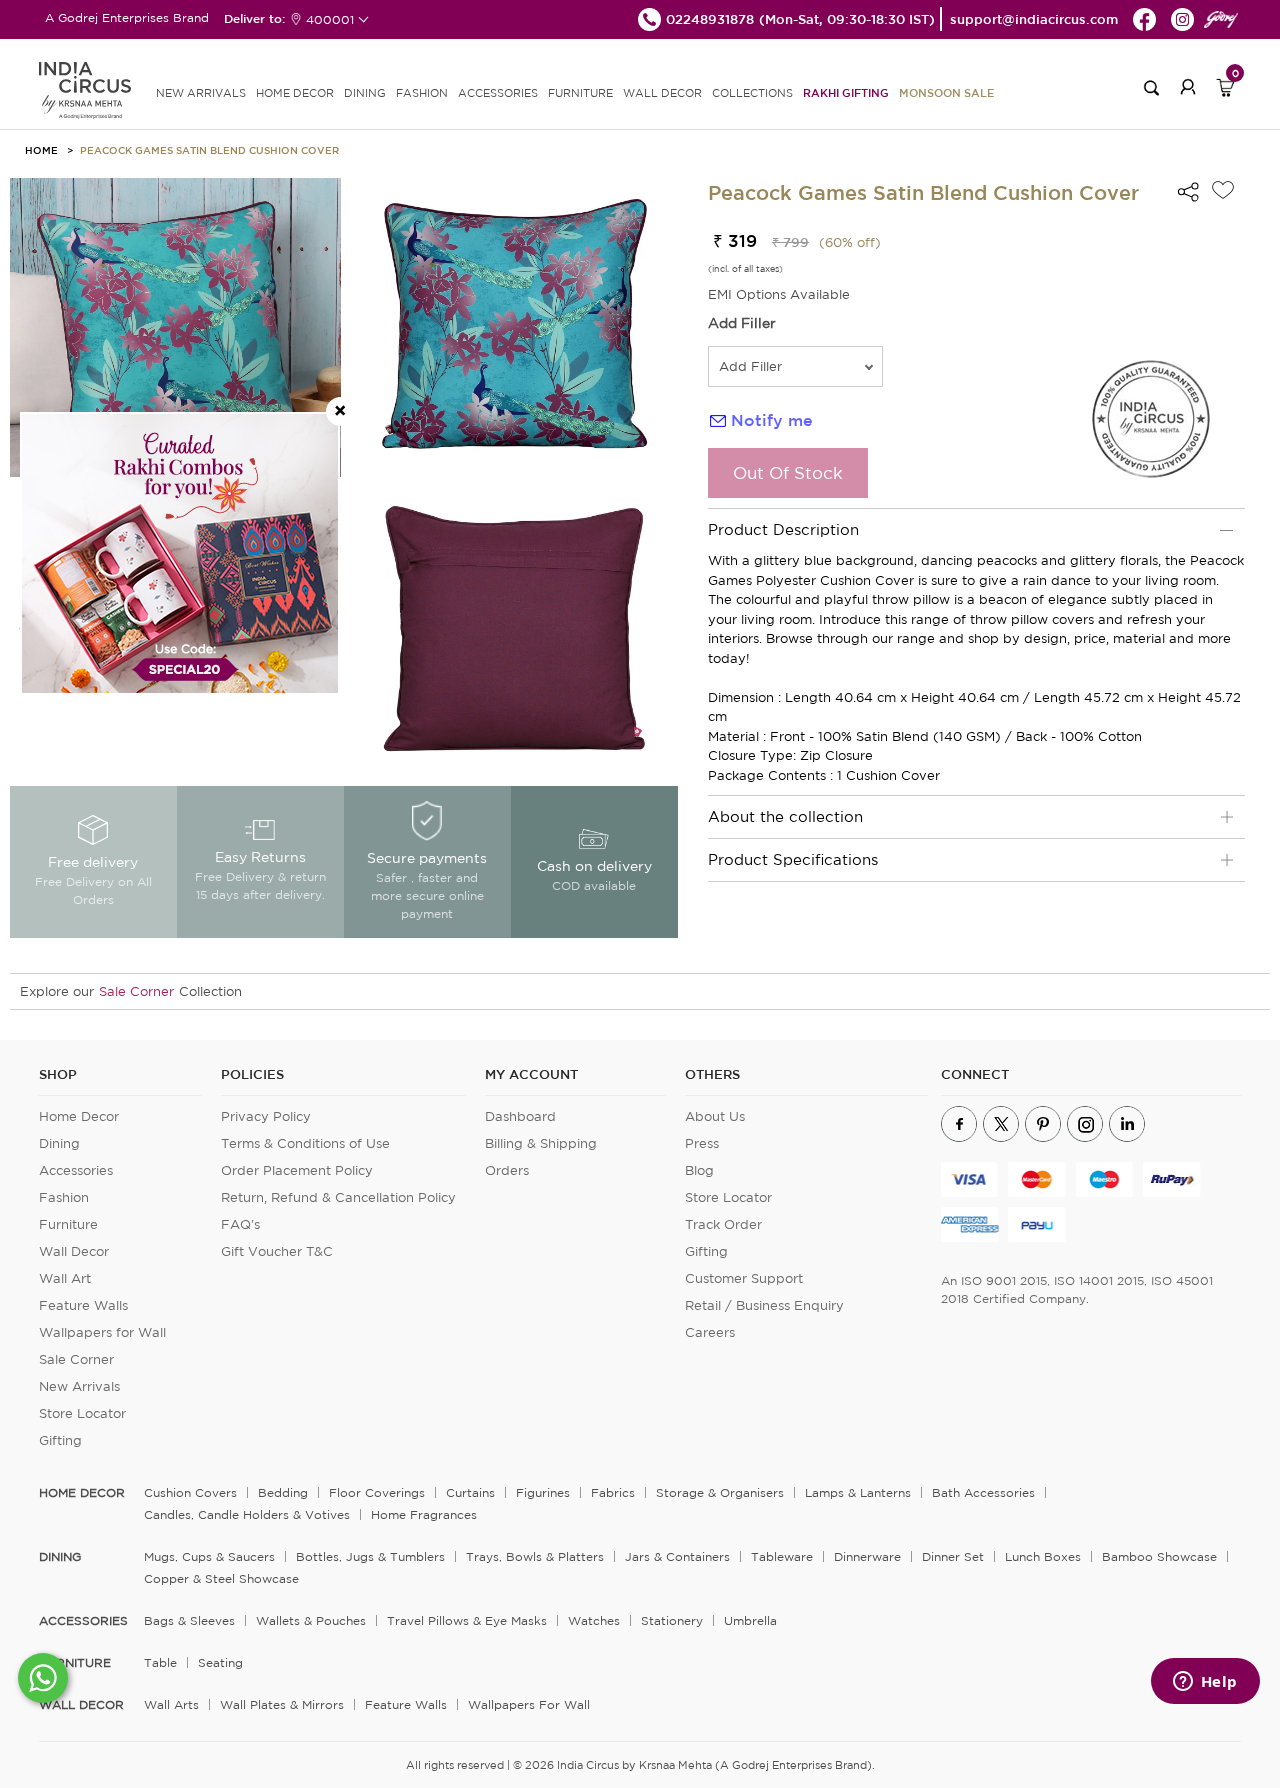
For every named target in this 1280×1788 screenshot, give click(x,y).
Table (160, 1662)
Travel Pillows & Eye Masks (467, 1620)
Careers (710, 1332)
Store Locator (82, 1413)
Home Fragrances (424, 1514)
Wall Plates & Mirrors (282, 1704)
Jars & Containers (677, 1556)
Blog (699, 1170)
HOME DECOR (295, 93)
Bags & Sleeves (189, 1620)
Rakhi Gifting (846, 92)
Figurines (543, 1492)
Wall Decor (74, 1251)
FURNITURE (580, 93)
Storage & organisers (720, 1492)
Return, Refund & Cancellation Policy (338, 1197)
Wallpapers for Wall (102, 1332)
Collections (752, 93)
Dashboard (520, 1116)
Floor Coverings (377, 1492)
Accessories (76, 1170)
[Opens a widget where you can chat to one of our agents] (1205, 1683)
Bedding (283, 1492)
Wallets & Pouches (311, 1620)
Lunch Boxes (1043, 1556)
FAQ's (240, 1224)
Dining (59, 1143)
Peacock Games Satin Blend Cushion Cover (209, 150)
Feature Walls (83, 1305)
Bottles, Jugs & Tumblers (370, 1556)
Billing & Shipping (541, 1143)
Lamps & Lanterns (858, 1492)
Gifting (60, 1440)
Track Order (723, 1224)
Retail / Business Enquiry (764, 1305)
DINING (365, 93)
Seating (220, 1662)
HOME (41, 150)
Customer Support (744, 1278)
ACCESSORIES (498, 93)
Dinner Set (953, 1556)
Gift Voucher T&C (277, 1251)
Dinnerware (867, 1556)
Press (702, 1143)
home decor (82, 1493)
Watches (594, 1620)
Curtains (470, 1492)
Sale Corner (136, 991)
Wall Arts (171, 1704)
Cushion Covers (190, 1492)
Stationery (672, 1620)
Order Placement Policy (297, 1170)
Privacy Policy (266, 1116)
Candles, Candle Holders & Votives (247, 1514)
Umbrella (750, 1620)
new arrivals (201, 93)
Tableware (782, 1556)
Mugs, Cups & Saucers (209, 1556)
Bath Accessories (983, 1492)
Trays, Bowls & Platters (535, 1556)
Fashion (64, 1197)
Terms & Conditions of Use (305, 1143)
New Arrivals (79, 1386)
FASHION (422, 93)
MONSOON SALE (946, 92)
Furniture (68, 1224)
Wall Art (65, 1278)
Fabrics (613, 1492)
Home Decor (79, 1116)
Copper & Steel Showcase (221, 1578)
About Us (715, 1116)
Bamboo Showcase (1159, 1556)
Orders (507, 1170)
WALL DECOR (662, 93)
